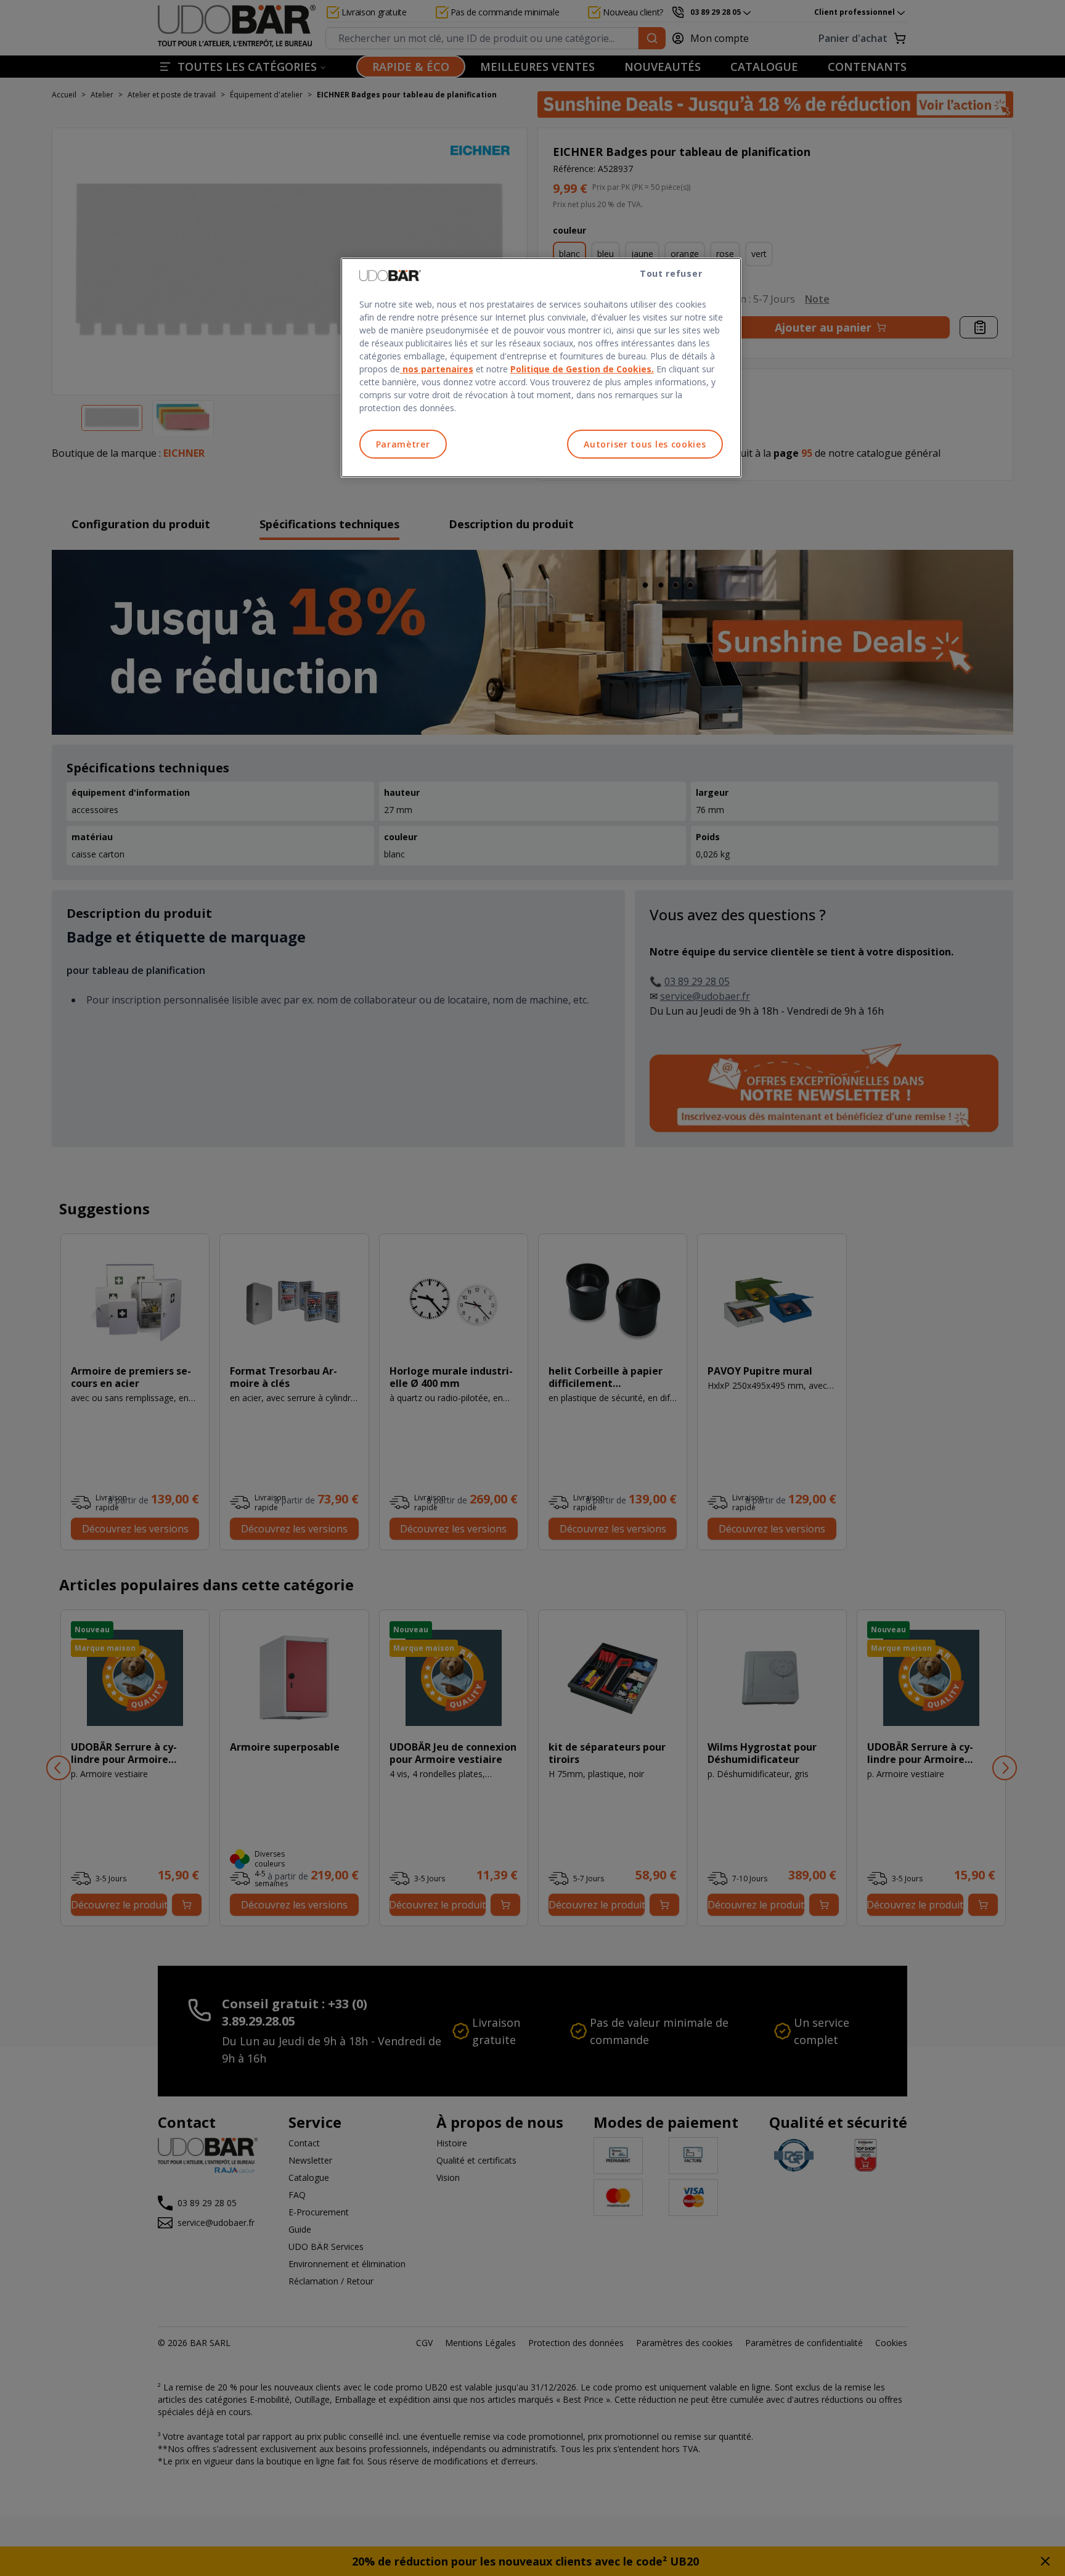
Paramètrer (403, 444)
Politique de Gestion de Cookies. (582, 369)
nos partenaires (437, 369)
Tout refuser (671, 273)
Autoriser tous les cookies (645, 444)
